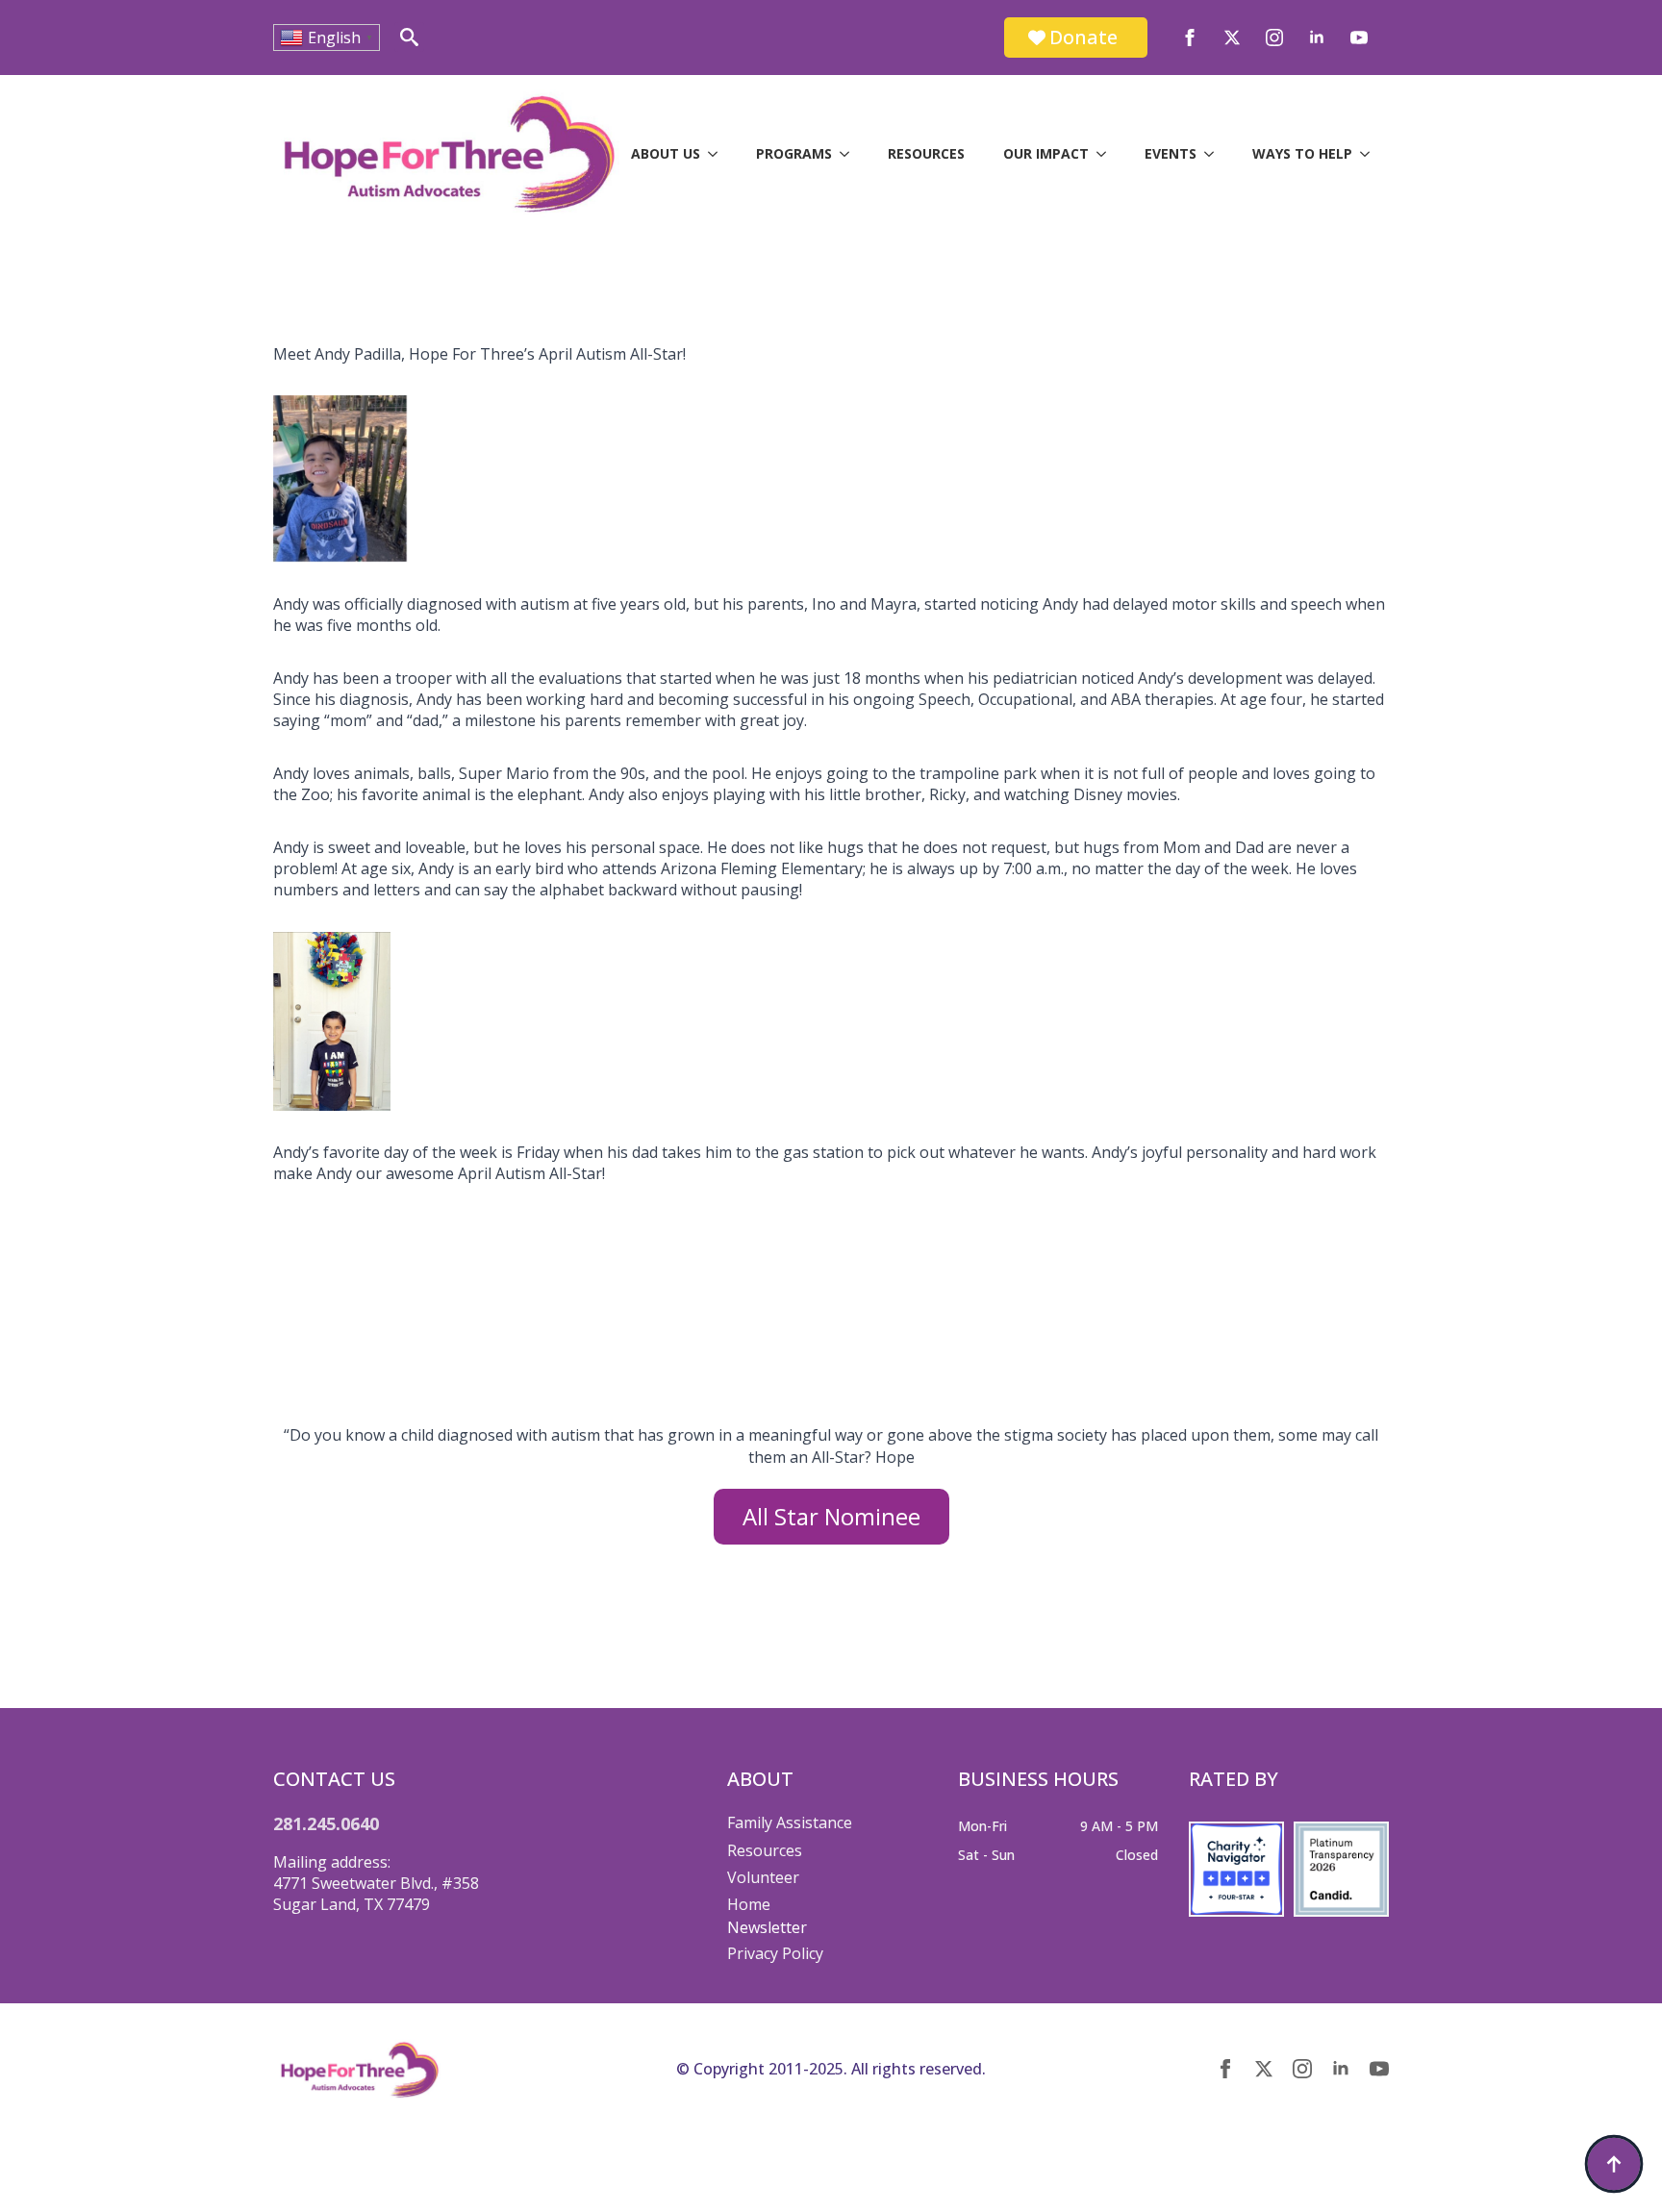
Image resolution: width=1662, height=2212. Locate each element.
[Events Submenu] (1215, 154)
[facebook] (1190, 38)
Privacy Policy (775, 1953)
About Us (666, 153)
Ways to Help (1302, 153)
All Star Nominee (831, 1516)
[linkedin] (1317, 38)
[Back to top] (1614, 2164)
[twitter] (1232, 38)
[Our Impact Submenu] (1107, 154)
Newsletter (767, 1927)
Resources (926, 153)
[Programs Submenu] (850, 154)
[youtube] (1359, 38)
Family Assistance (790, 1822)
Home (749, 1904)
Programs (794, 153)
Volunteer (763, 1877)
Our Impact (1046, 153)
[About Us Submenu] (718, 154)
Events (1171, 153)
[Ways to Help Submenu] (1371, 154)
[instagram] (1274, 38)
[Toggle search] (409, 37)
